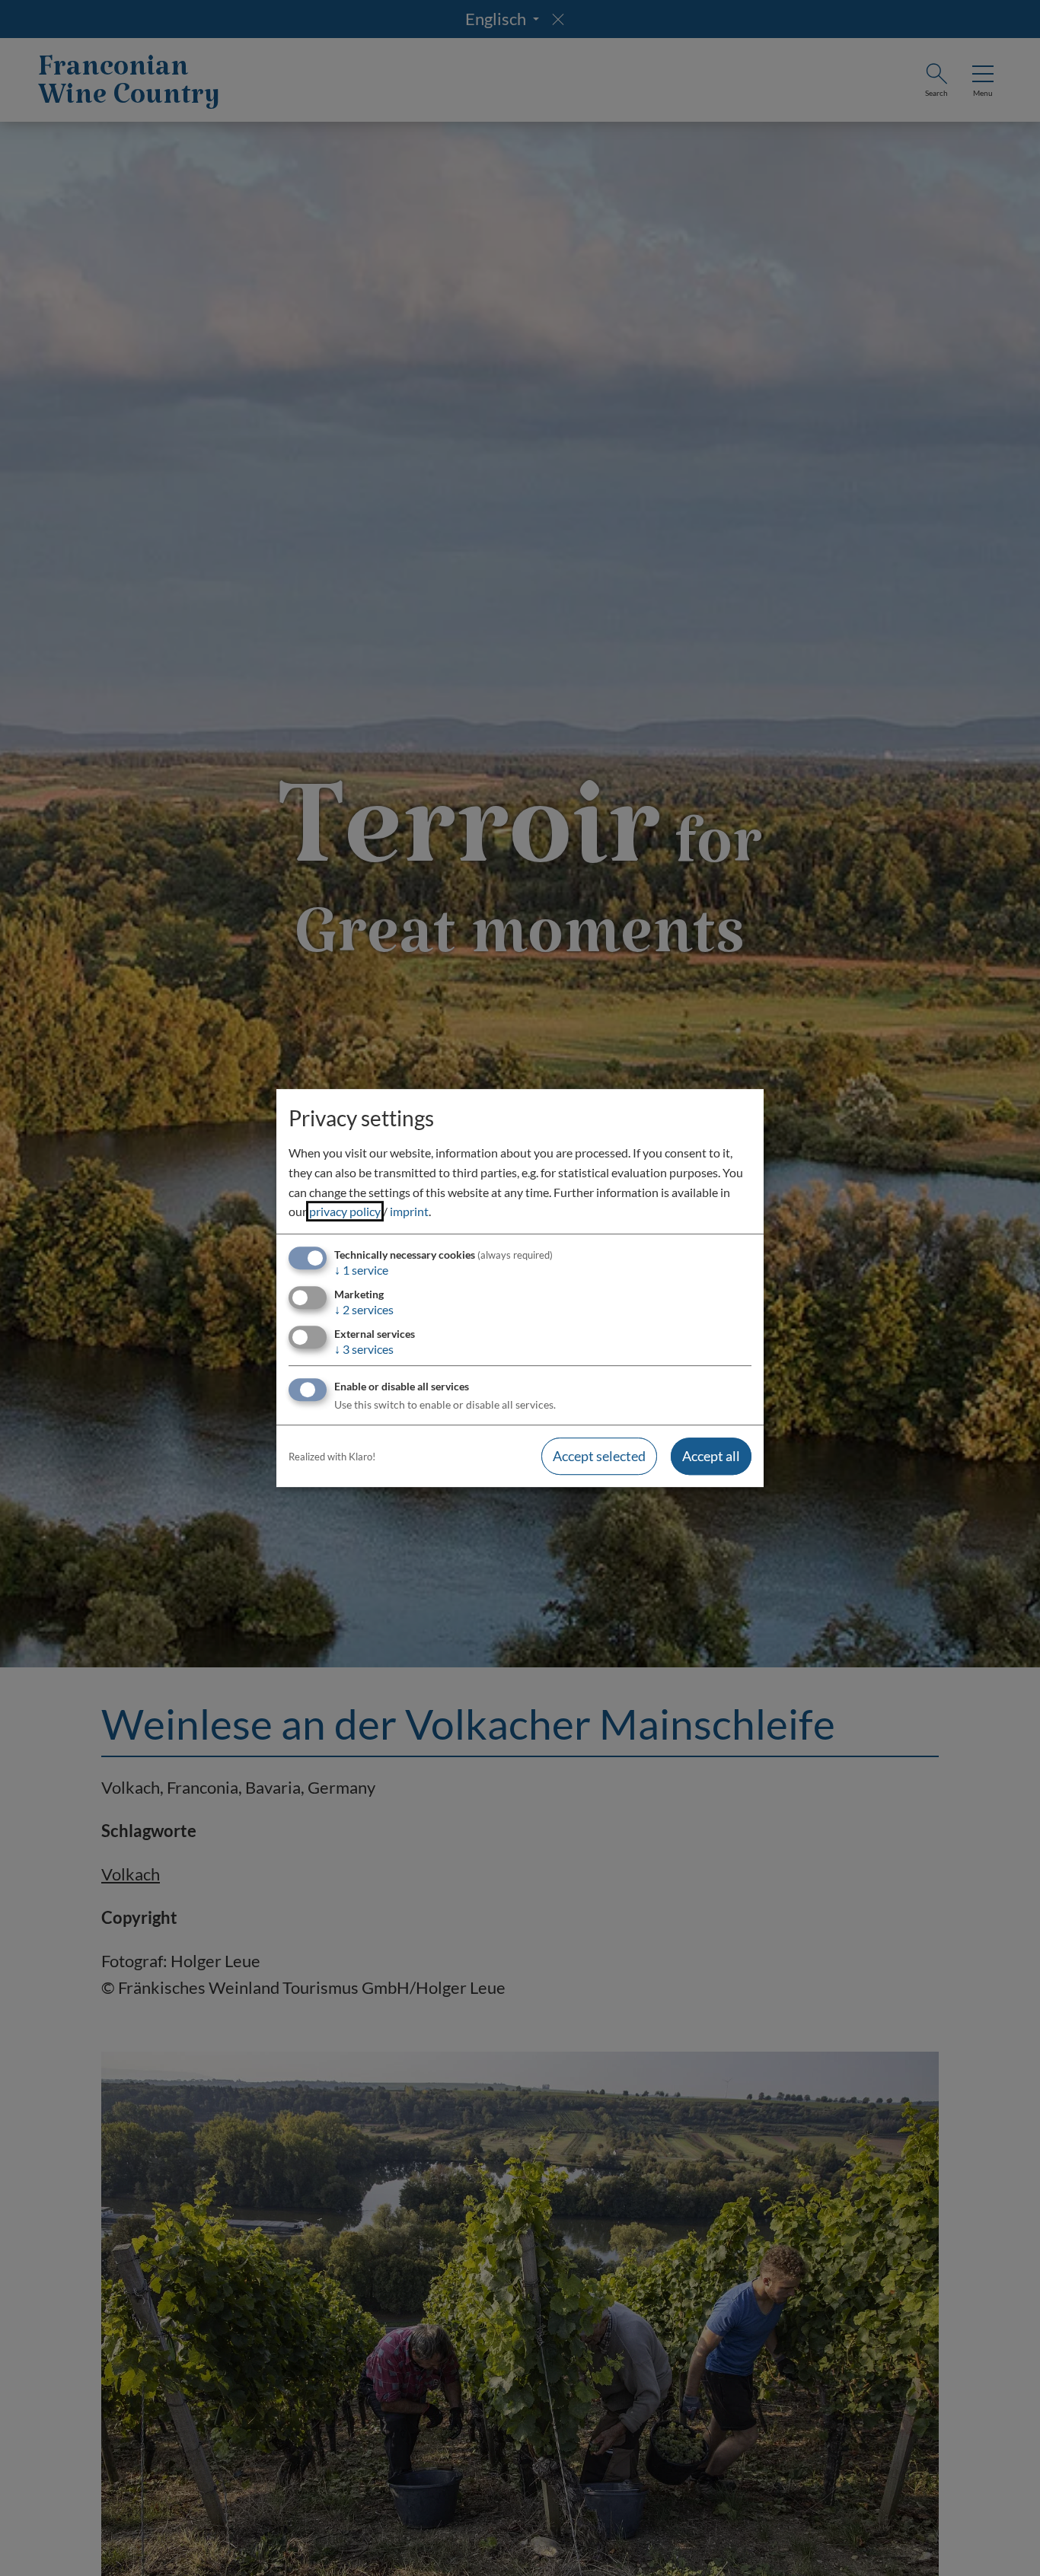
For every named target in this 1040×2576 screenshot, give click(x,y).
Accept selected (599, 1457)
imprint (409, 1211)
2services (364, 1309)
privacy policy (345, 1211)
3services (364, 1349)
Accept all (711, 1457)
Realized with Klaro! (332, 1457)
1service (361, 1270)
